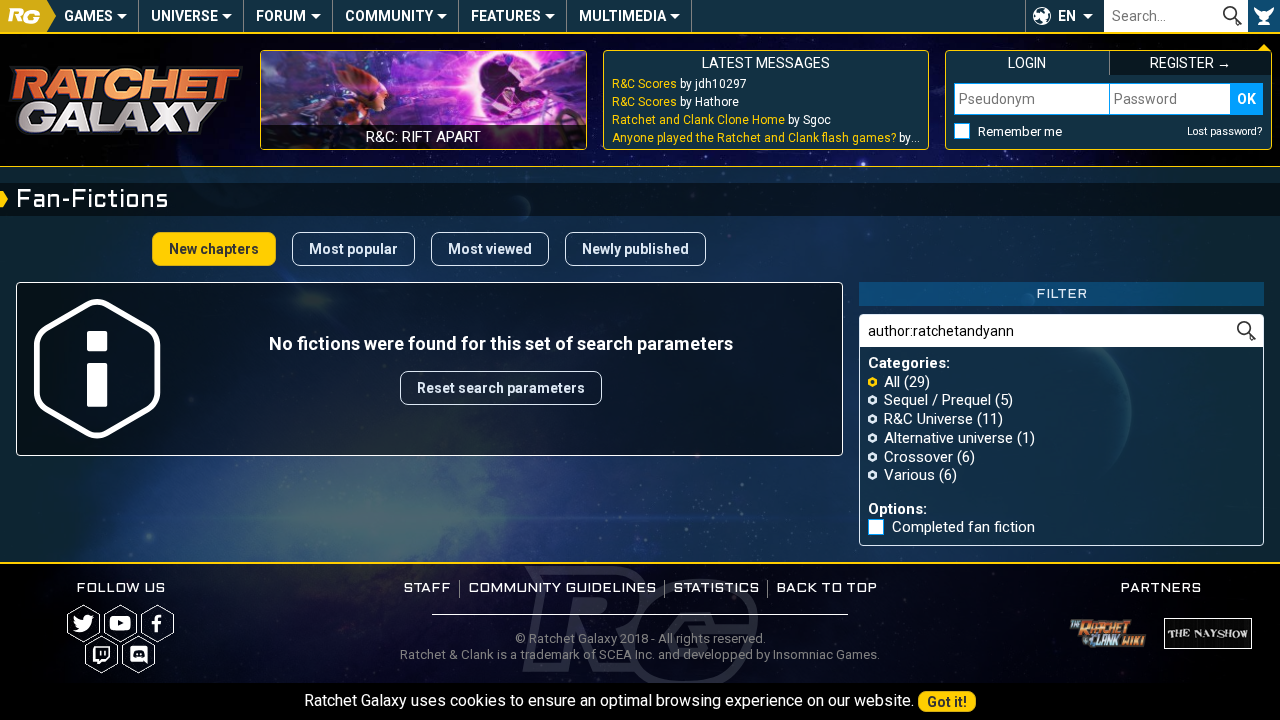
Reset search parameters (501, 388)
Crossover (918, 457)
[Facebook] (157, 623)
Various (909, 475)
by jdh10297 (679, 84)
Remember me (1020, 131)
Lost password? (1225, 131)
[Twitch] (101, 654)
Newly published (635, 249)
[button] (1064, 16)
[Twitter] (83, 623)
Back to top (826, 588)
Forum (281, 16)
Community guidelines (562, 588)
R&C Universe (928, 419)
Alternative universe (948, 438)
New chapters (214, 249)
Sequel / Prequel (937, 400)
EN (1067, 16)
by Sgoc (721, 120)
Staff (427, 588)
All (892, 382)
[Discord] (138, 654)
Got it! (947, 702)
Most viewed (490, 249)
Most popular (353, 249)
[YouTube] (120, 623)
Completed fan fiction (963, 527)
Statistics (716, 588)
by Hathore (675, 102)
